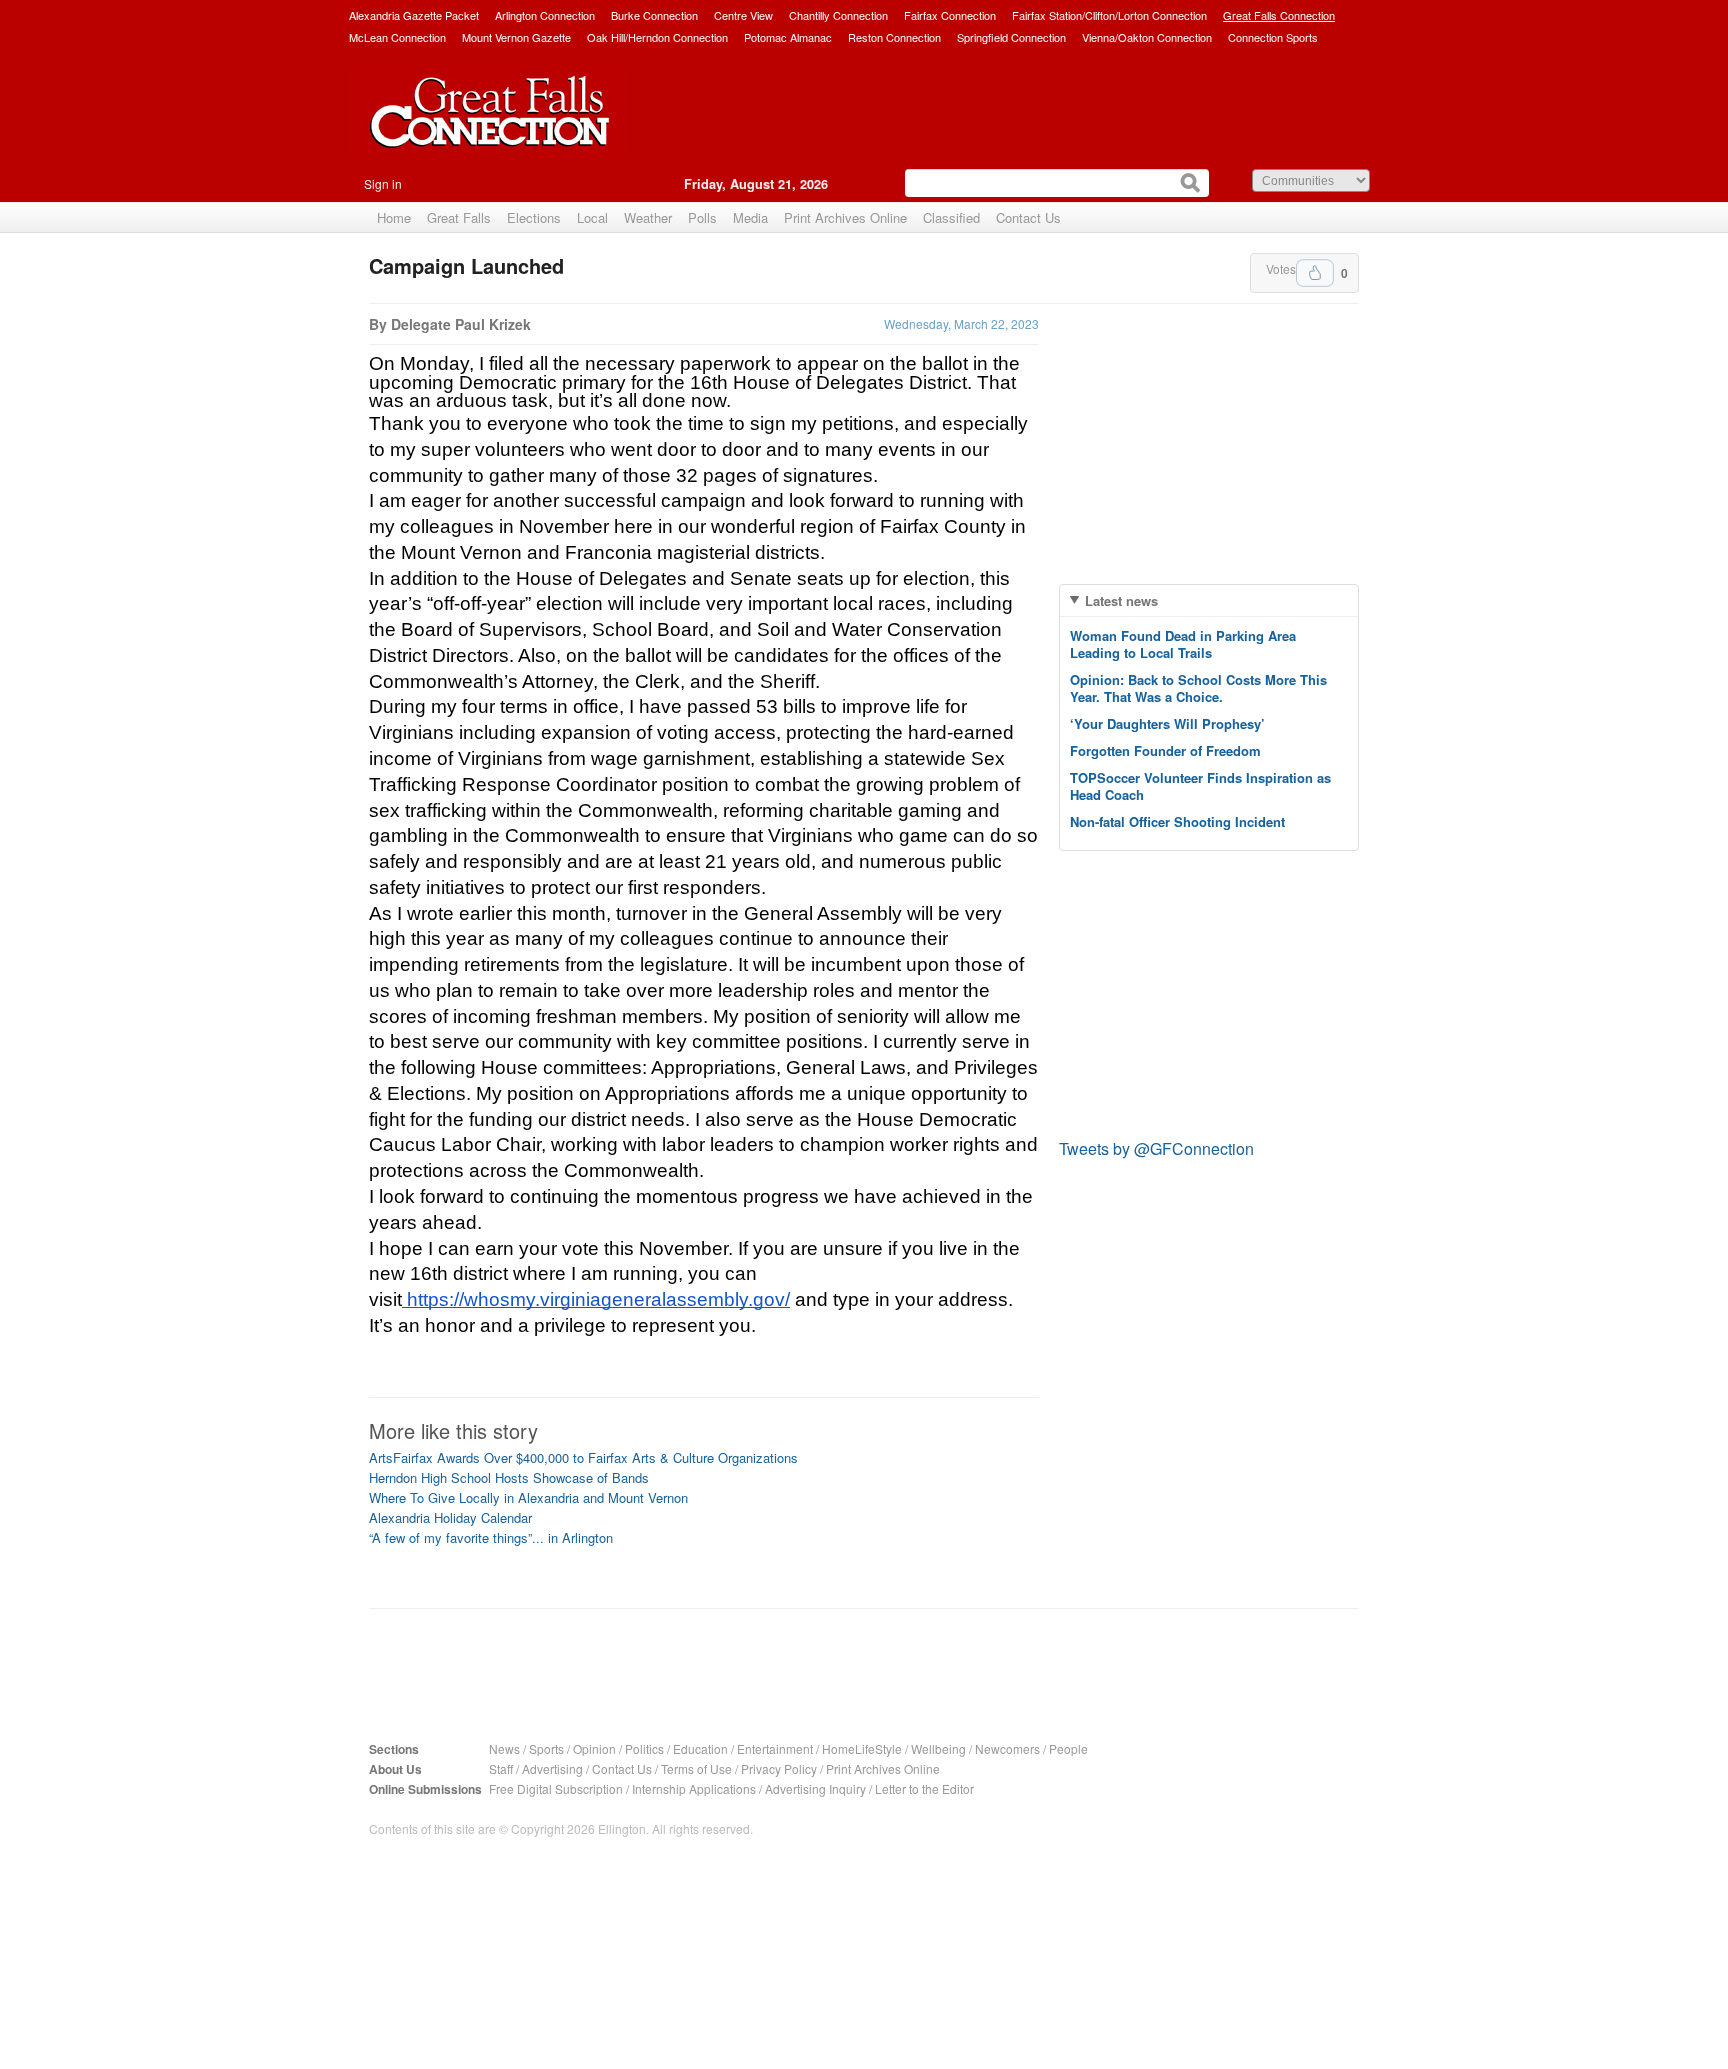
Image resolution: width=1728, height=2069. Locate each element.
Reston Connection (894, 37)
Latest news (1121, 600)
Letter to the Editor (924, 1788)
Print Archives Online (845, 217)
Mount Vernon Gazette (516, 37)
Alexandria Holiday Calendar (450, 1517)
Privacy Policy (779, 1768)
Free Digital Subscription (556, 1788)
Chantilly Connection (838, 15)
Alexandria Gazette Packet (414, 15)
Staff (501, 1768)
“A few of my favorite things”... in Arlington (491, 1537)
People (1068, 1748)
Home (394, 217)
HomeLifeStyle (862, 1748)
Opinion (594, 1748)
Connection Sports (1273, 37)
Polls (702, 217)
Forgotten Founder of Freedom (1165, 750)
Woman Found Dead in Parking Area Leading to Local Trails (1183, 644)
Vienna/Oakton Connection (1147, 37)
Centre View (743, 15)
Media (750, 217)
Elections (534, 217)
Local (592, 217)
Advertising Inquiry (815, 1788)
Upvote (1315, 273)
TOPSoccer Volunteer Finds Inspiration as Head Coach (1200, 786)
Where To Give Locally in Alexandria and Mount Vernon (528, 1497)
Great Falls (459, 217)
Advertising (552, 1768)
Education (700, 1748)
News (504, 1748)
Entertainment (775, 1748)
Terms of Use (696, 1768)
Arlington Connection (545, 15)
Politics (644, 1748)
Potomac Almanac (788, 37)
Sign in (383, 183)
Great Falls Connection (1279, 15)
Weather (648, 217)
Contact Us (1028, 217)
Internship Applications (694, 1788)
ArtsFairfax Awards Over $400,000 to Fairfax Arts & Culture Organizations (583, 1457)
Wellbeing (938, 1748)
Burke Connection (654, 15)
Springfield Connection (1011, 37)
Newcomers (1007, 1748)
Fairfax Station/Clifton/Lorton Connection (1109, 15)
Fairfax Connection (950, 15)
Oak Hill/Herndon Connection (657, 37)
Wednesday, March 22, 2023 (961, 323)
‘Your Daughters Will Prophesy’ (1167, 723)
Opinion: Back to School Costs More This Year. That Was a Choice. (1198, 688)
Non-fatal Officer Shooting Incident (1177, 821)
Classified (951, 217)
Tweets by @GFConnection (1156, 1148)
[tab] (1209, 600)
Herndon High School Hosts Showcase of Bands (509, 1477)
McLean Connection (397, 37)
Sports (546, 1748)
